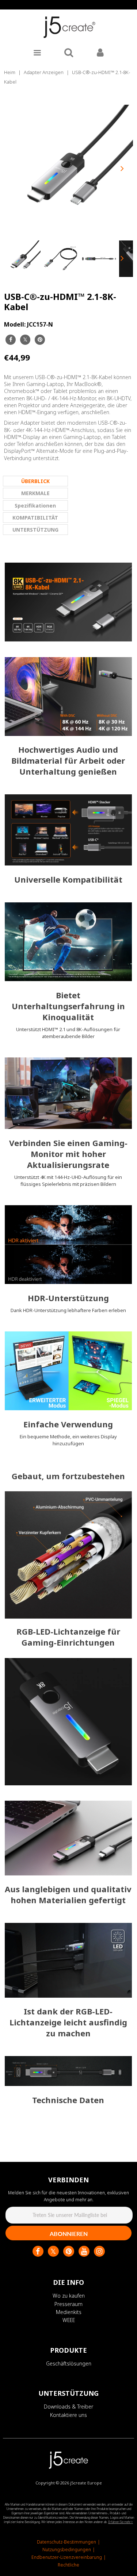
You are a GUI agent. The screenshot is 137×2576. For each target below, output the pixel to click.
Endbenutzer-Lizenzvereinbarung (67, 2557)
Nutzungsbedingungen (67, 2550)
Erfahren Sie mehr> (121, 2522)
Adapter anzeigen (44, 72)
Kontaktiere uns (68, 2415)
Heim (10, 72)
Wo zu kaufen (69, 2296)
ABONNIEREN (69, 2234)
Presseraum (68, 2304)
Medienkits (69, 2312)
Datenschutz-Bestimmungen (66, 2542)
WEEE (69, 2320)
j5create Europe (86, 2483)
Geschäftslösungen (69, 2363)
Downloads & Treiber (68, 2407)
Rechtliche (68, 2565)
